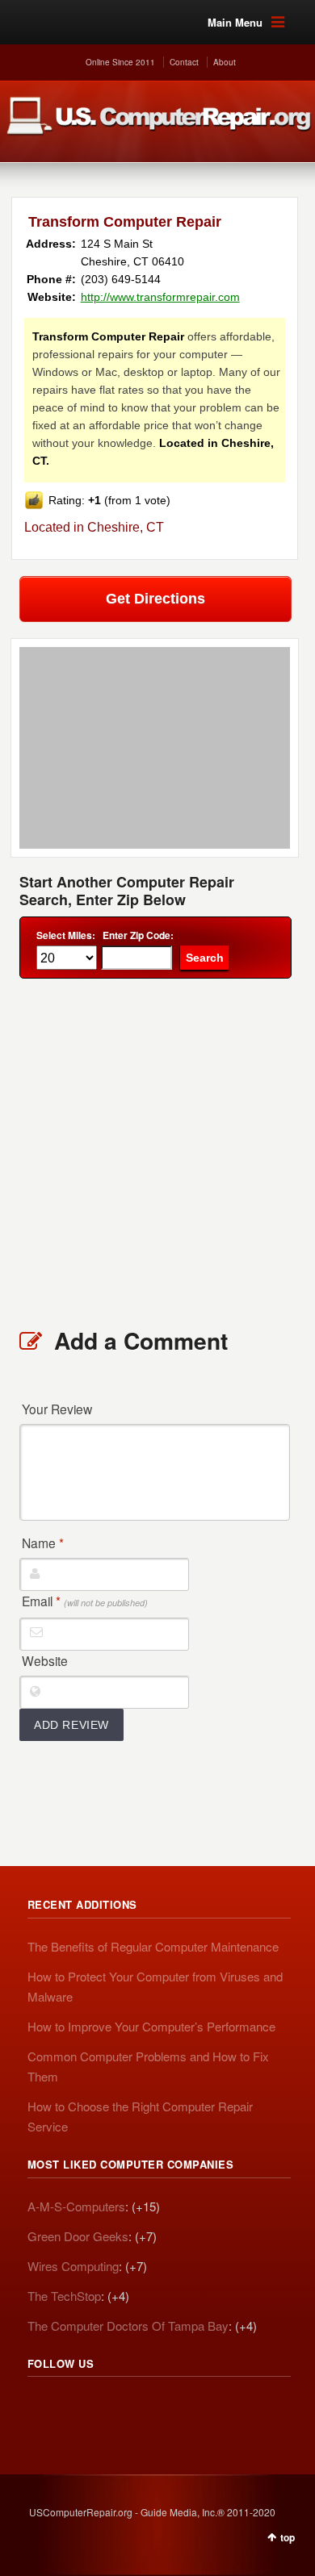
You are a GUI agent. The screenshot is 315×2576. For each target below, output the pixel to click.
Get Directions (155, 599)
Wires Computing (73, 2266)
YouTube (147, 2407)
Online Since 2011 (120, 62)
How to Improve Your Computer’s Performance (151, 2026)
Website (45, 1660)
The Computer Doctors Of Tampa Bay (128, 2325)
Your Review (57, 1409)
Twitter (76, 2407)
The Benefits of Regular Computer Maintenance (153, 1946)
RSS (40, 2407)
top (288, 2537)
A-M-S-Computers (76, 2206)
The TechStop (64, 2296)
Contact (184, 62)
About (225, 62)
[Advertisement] (157, 1152)
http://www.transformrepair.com (160, 297)
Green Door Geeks (78, 2236)
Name (43, 1543)
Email (85, 1601)
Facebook (111, 2407)
